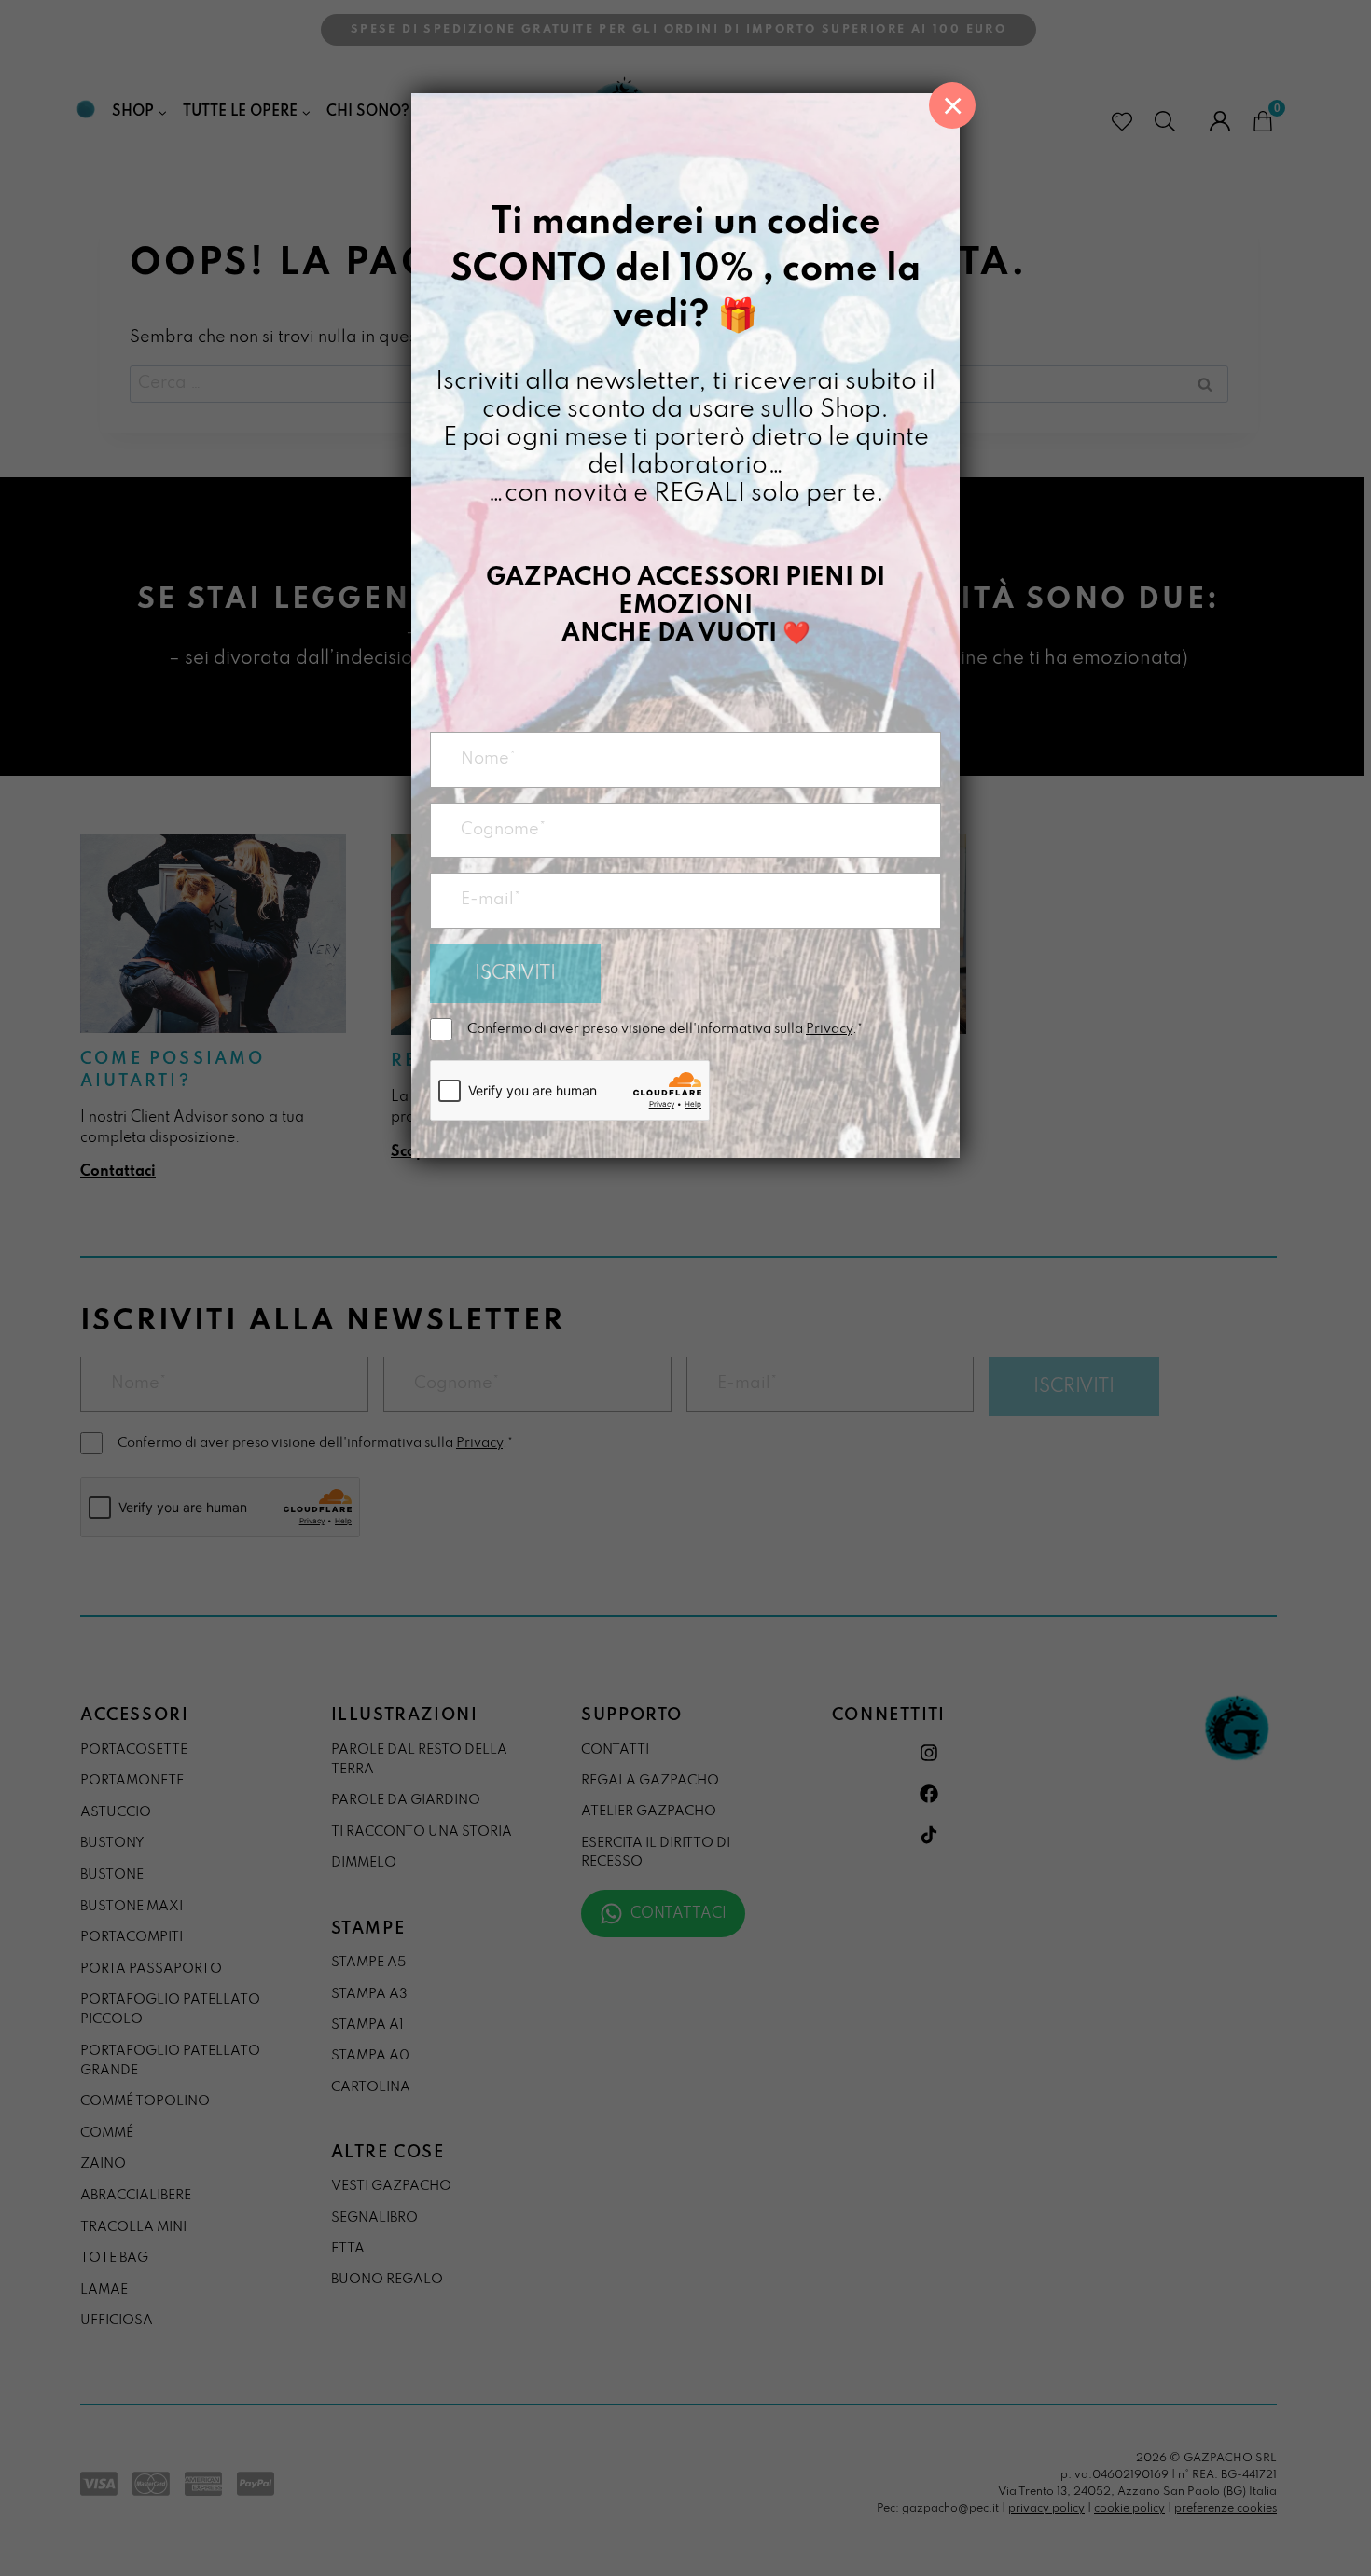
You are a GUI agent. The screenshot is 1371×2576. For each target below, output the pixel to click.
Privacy (829, 1029)
